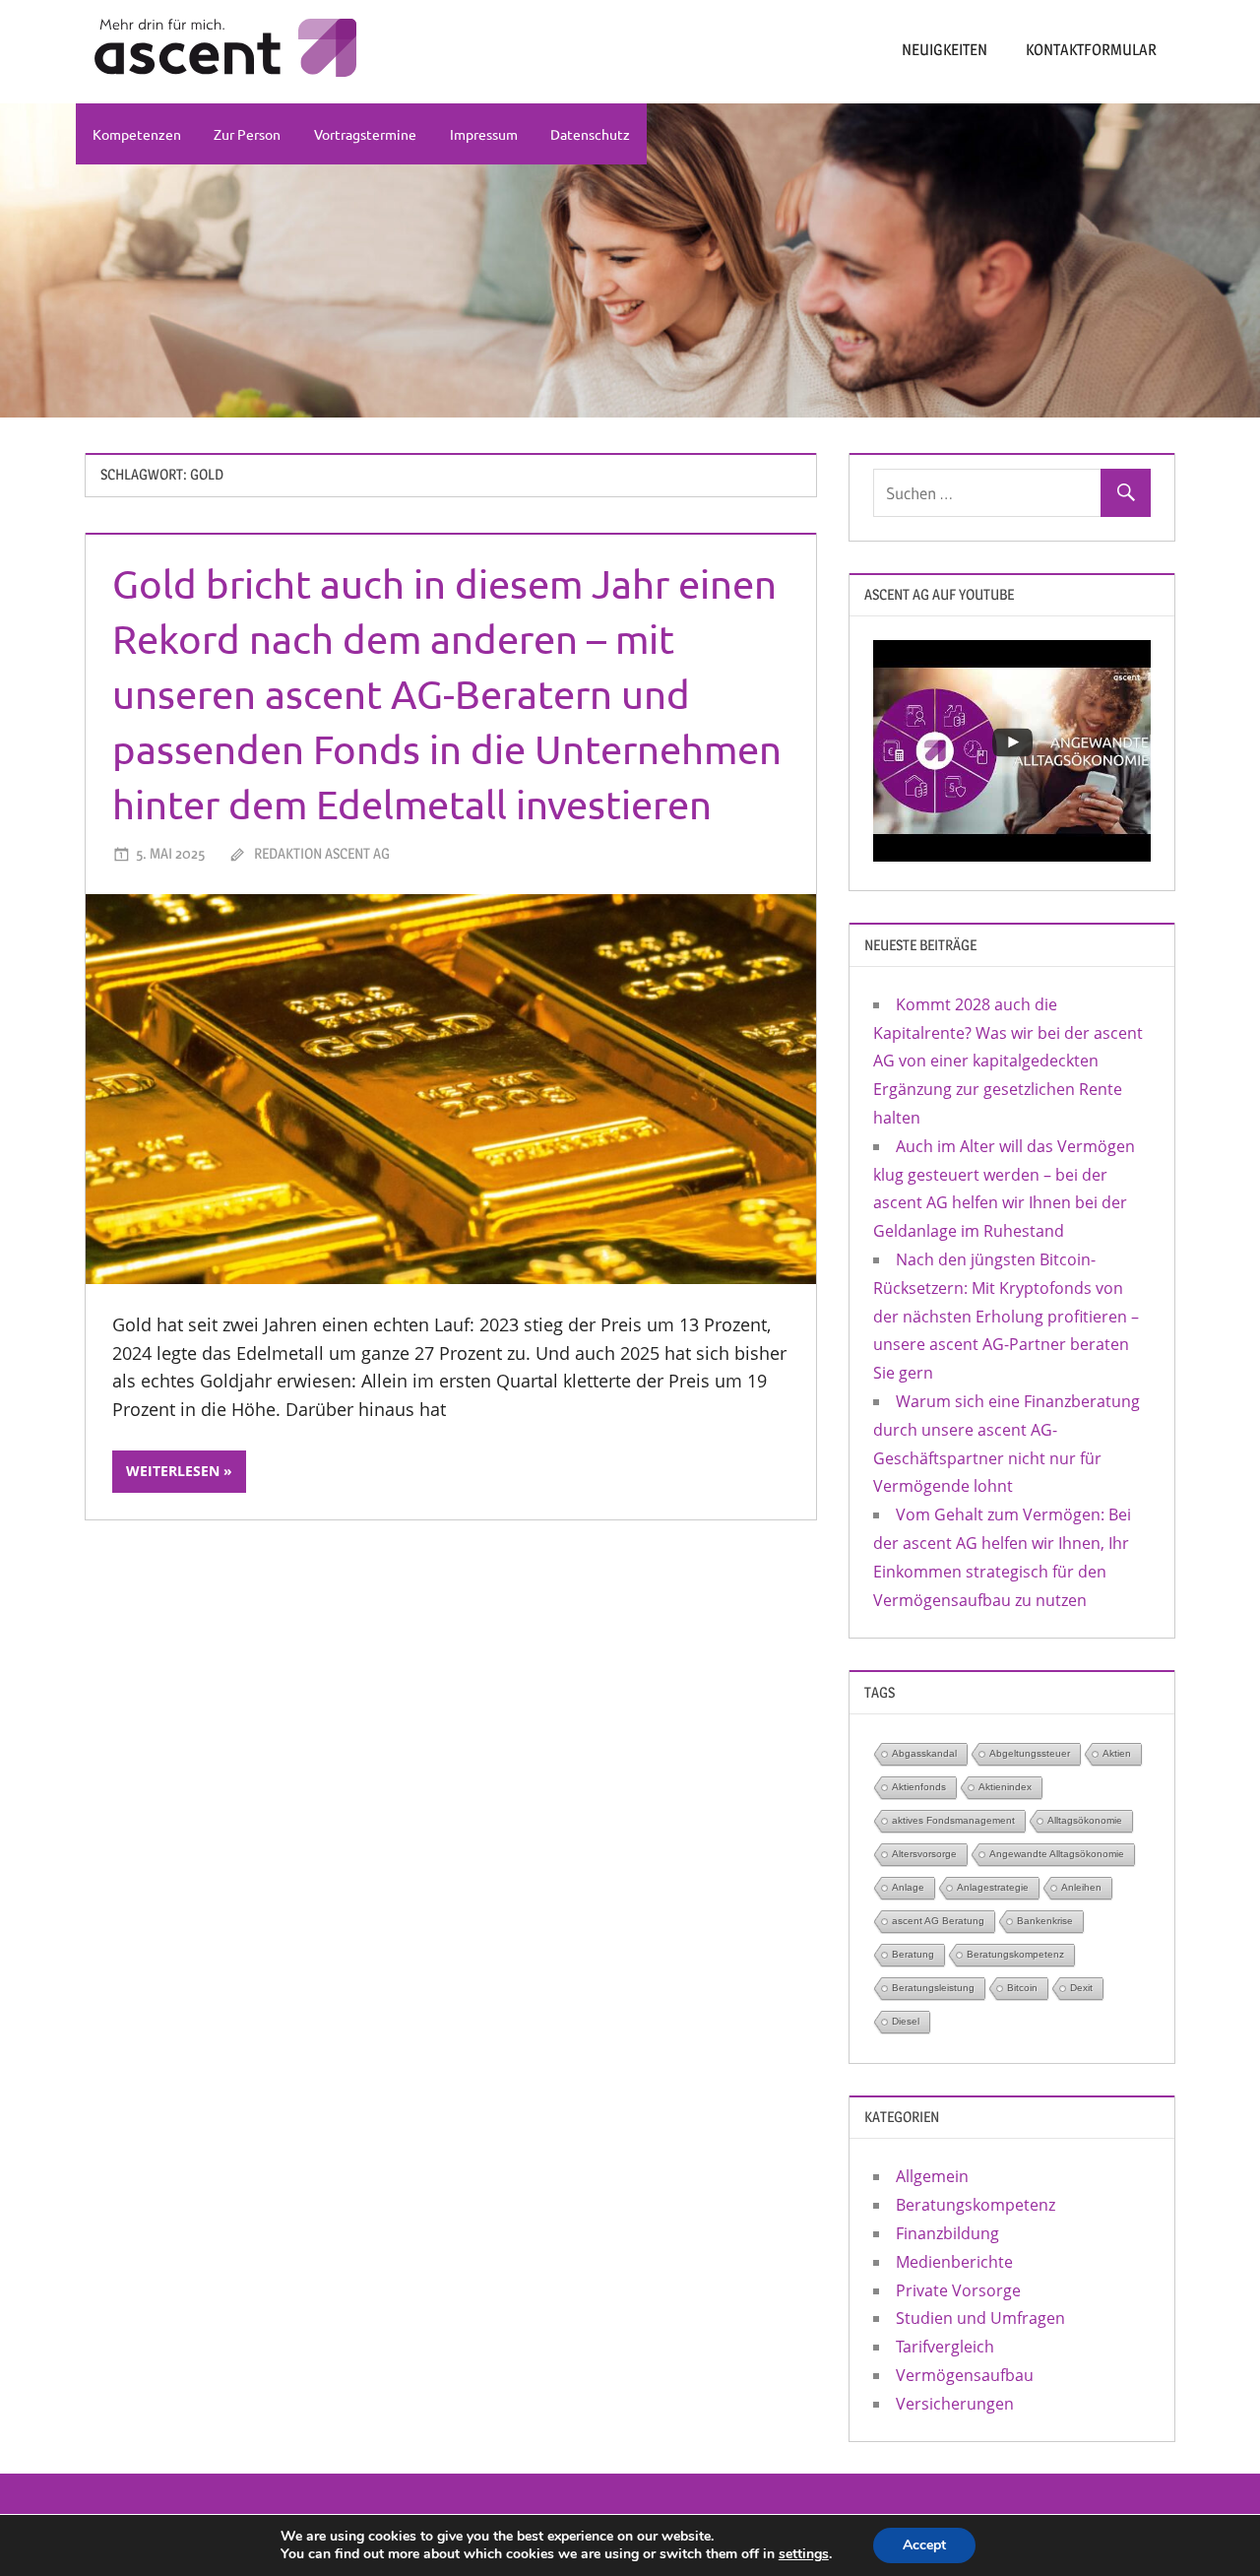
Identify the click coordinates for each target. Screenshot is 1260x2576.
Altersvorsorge (924, 1854)
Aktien (1117, 1753)
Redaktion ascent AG (322, 853)
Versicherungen (955, 2404)
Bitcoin (1022, 1988)
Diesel (906, 2021)
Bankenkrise (1045, 1921)
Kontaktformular (1091, 50)
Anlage (908, 1887)
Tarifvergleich (945, 2347)
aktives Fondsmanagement (953, 1820)
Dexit (1081, 1988)
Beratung (913, 1954)
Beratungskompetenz (1015, 1954)
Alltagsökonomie (1085, 1820)
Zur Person (247, 134)
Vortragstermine (365, 134)
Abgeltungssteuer (1030, 1753)
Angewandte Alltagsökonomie (1057, 1854)
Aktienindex (1005, 1787)
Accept (924, 2545)
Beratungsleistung (933, 1988)
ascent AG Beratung (938, 1921)
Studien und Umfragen (980, 2318)
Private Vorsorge (958, 2290)
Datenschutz (590, 134)
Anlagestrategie (993, 1887)
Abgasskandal (924, 1753)
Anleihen (1081, 1887)
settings (804, 2554)
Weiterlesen (173, 1471)
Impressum (484, 134)
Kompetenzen (137, 134)
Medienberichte (954, 2262)
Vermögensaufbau (965, 2375)
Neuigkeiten (945, 50)
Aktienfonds (919, 1787)
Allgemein (932, 2176)
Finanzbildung (947, 2233)
